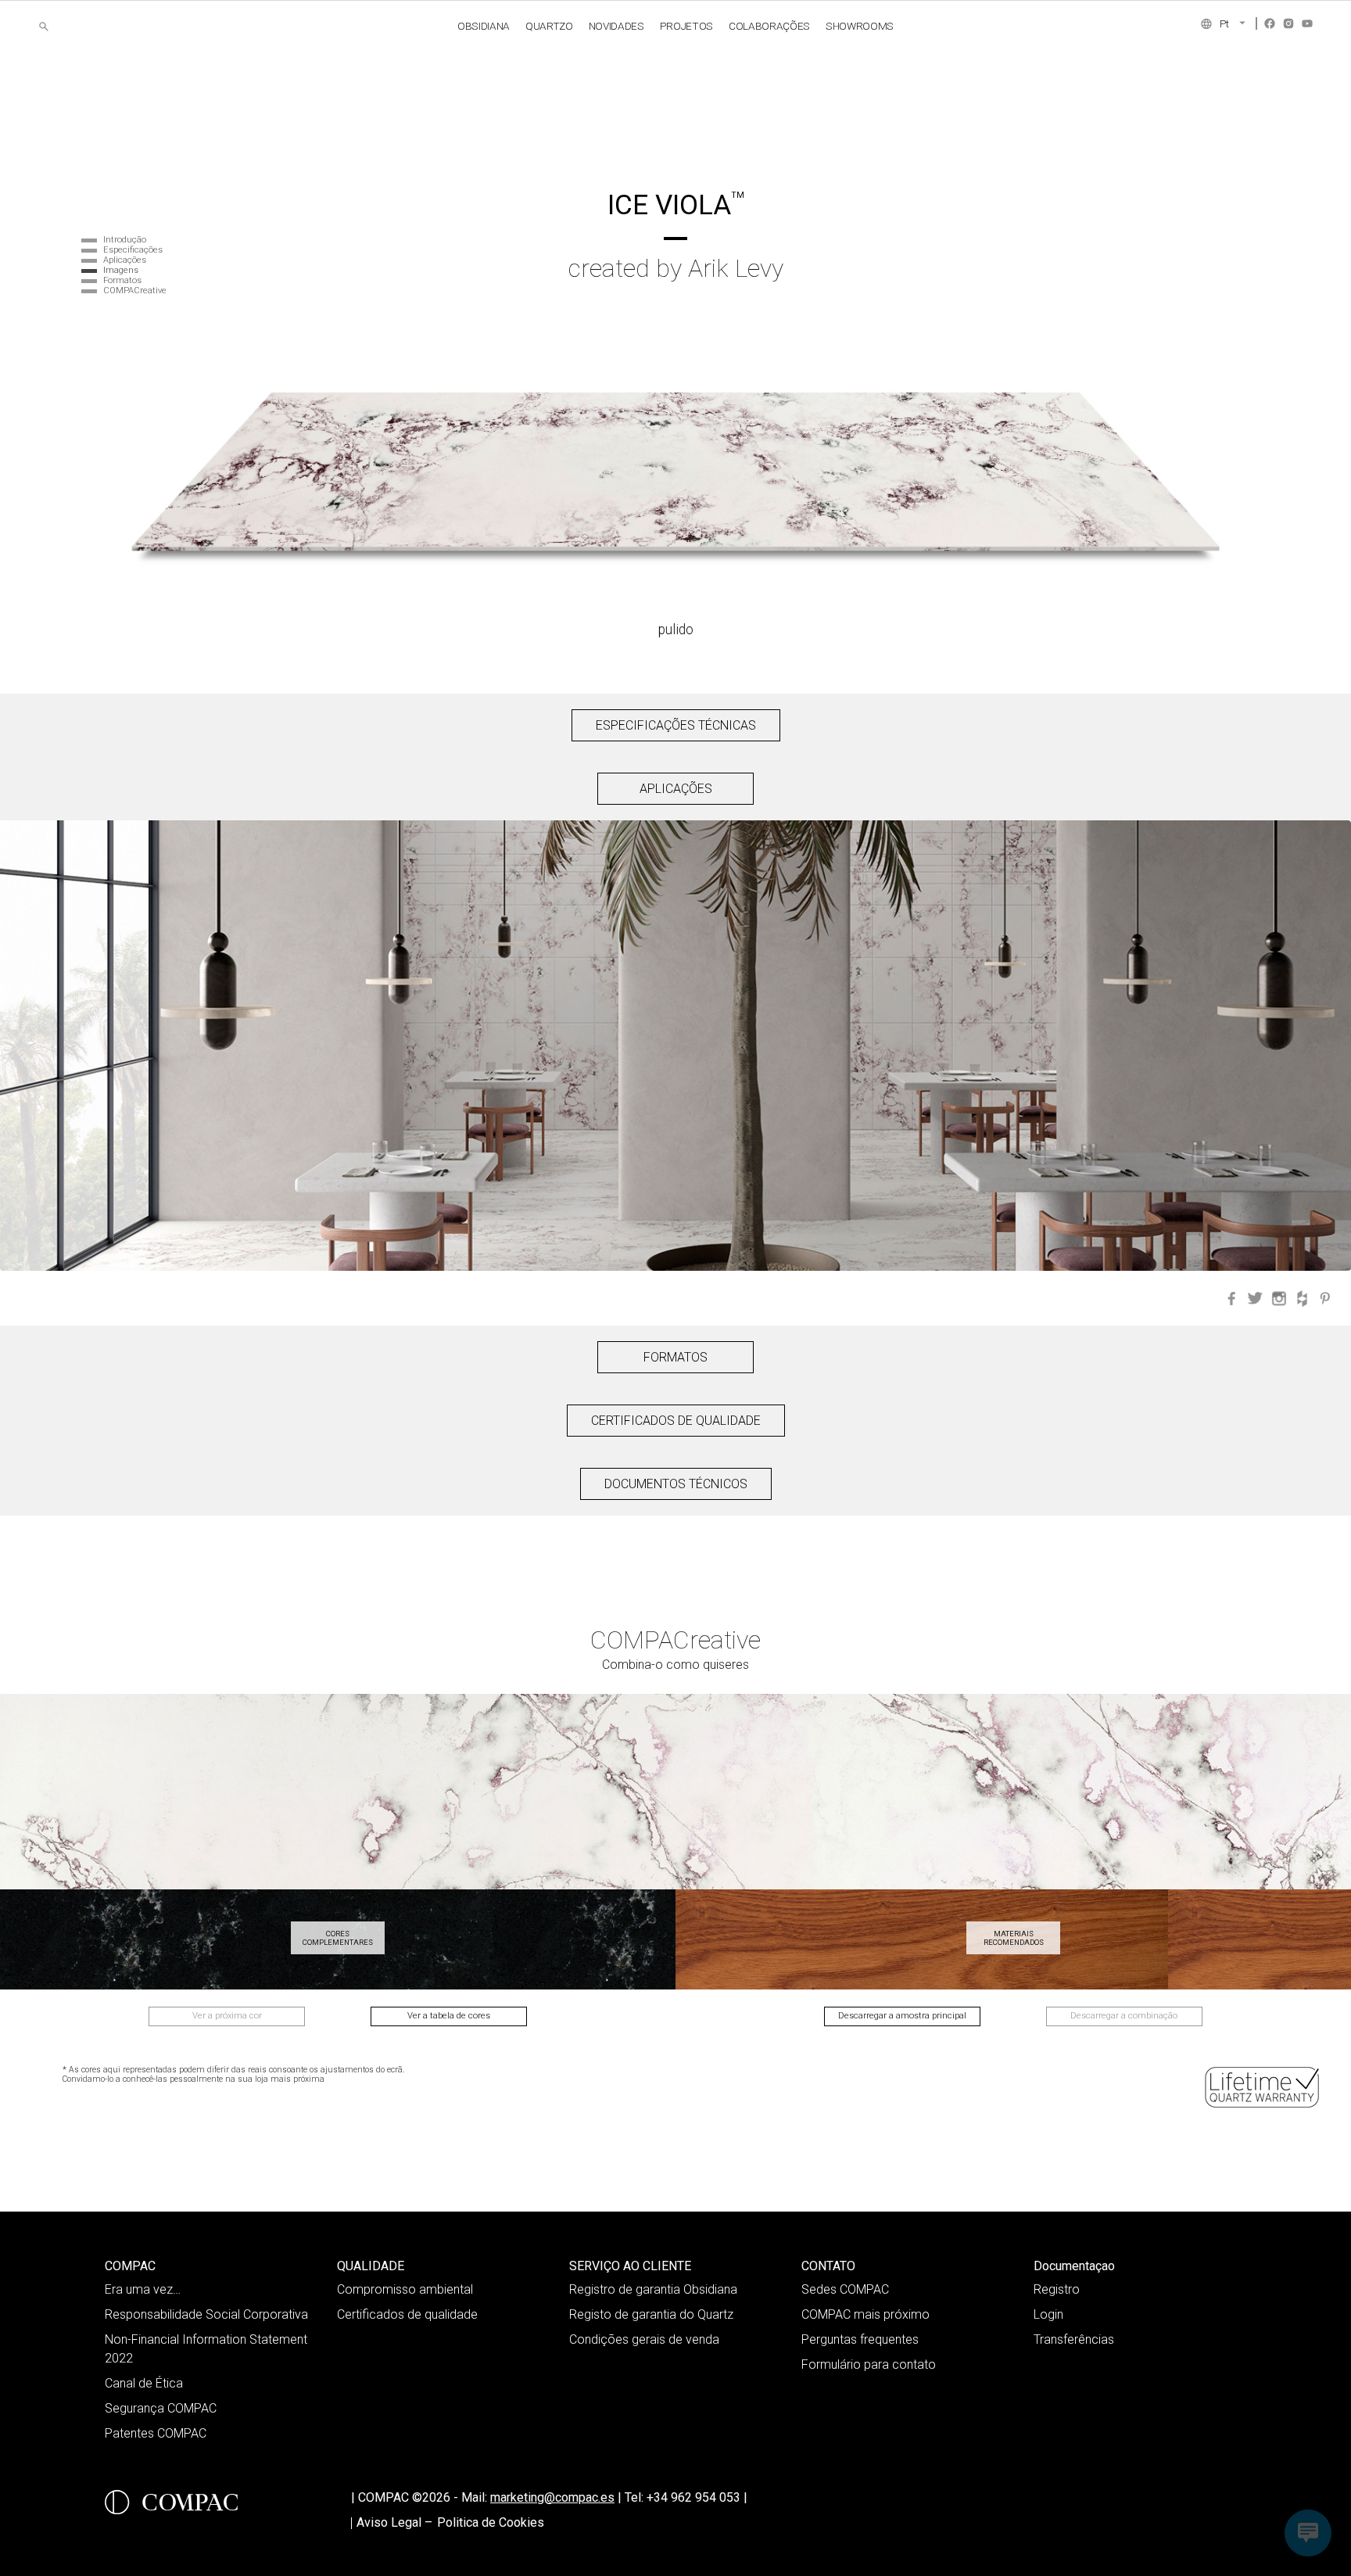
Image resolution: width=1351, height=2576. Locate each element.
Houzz (1303, 1298)
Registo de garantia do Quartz (651, 2314)
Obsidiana (484, 26)
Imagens (121, 270)
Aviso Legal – (394, 2522)
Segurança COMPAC (161, 2408)
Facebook (1270, 23)
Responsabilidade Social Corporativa (206, 2314)
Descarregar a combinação (1124, 2016)
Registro (1057, 2289)
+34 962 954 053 (697, 2497)
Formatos (122, 280)
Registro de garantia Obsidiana (653, 2289)
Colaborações (769, 26)
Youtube (1307, 23)
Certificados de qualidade (407, 2314)
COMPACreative (135, 291)
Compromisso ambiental (405, 2289)
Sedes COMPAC (845, 2289)
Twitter (1256, 1298)
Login (1048, 2314)
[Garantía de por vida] (1263, 2087)
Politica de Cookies (491, 2522)
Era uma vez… (143, 2289)
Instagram (1288, 23)
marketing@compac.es (552, 2497)
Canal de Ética (144, 2383)
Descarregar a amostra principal (902, 2016)
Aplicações (125, 260)
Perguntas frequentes (860, 2339)
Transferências (1074, 2339)
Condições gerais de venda (644, 2339)
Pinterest (1326, 1298)
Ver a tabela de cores (449, 2016)
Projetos (686, 26)
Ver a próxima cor (227, 2016)
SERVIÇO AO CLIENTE (630, 2266)
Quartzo (549, 26)
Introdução (125, 240)
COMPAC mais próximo (865, 2314)
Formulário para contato (869, 2364)
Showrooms (860, 26)
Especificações (133, 250)
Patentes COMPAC (156, 2433)
